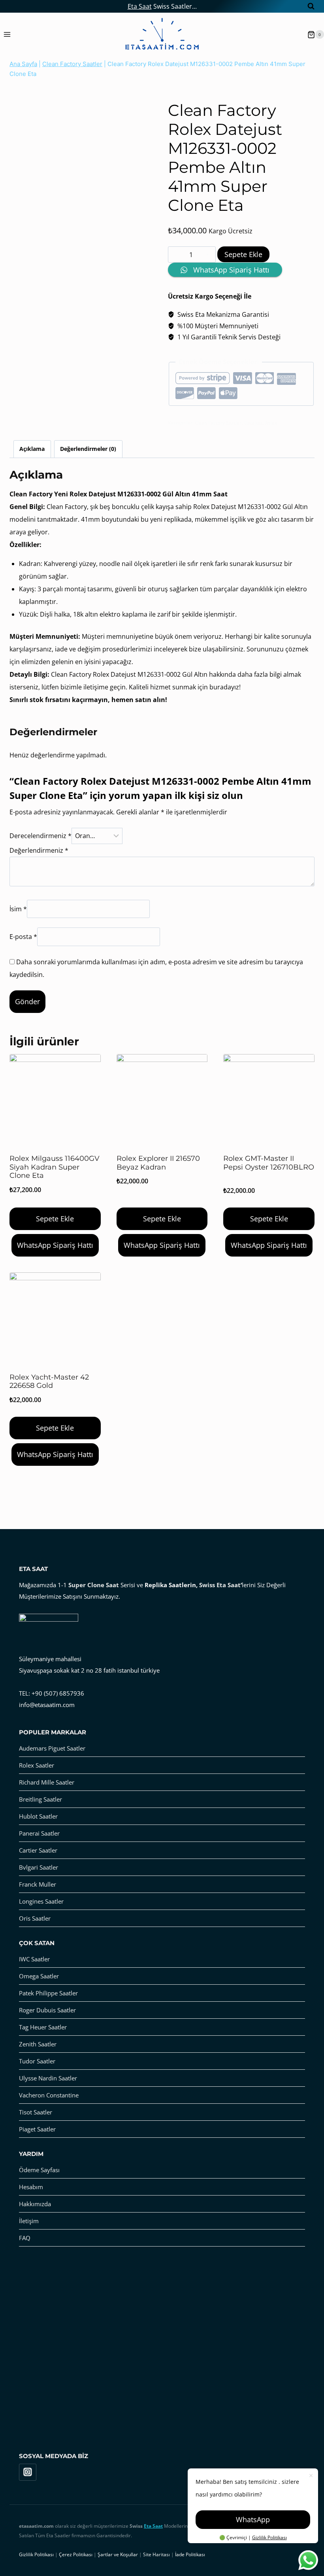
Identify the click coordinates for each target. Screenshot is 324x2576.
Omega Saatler (39, 1976)
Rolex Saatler (37, 1765)
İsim (18, 909)
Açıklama (32, 449)
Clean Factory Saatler (72, 64)
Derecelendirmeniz (40, 836)
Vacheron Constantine (49, 2095)
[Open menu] (7, 35)
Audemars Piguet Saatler (52, 1748)
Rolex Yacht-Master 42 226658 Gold (49, 1382)
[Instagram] (28, 2472)
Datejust (186, 95)
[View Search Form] (307, 6)
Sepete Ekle (243, 254)
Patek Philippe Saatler (48, 1993)
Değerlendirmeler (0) (88, 449)
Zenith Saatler (38, 2044)
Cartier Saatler (38, 1850)
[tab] (32, 449)
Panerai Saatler (39, 1833)
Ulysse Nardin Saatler (48, 2078)
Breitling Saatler (40, 1799)
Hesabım (31, 2187)
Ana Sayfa (23, 64)
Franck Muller (38, 1884)
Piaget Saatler (37, 2129)
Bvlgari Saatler (39, 1867)
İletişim (29, 2221)
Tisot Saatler (36, 2112)
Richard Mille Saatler (47, 1782)
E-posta (23, 937)
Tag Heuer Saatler (43, 2027)
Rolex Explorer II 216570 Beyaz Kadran (158, 1163)
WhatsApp (253, 2519)
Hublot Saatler (38, 1816)
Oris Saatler (35, 1918)
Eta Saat (140, 6)
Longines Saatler (41, 1901)
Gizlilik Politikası (269, 2537)
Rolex (271, 423)
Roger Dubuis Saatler (47, 2010)
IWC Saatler (34, 1959)
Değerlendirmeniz (39, 850)
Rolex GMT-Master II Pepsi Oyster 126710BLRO (269, 1163)
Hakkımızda (35, 2204)
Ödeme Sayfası (39, 2170)
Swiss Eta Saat (220, 1585)
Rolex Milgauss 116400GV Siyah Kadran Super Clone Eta (55, 1167)
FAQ (25, 2238)
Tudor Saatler (37, 2061)
